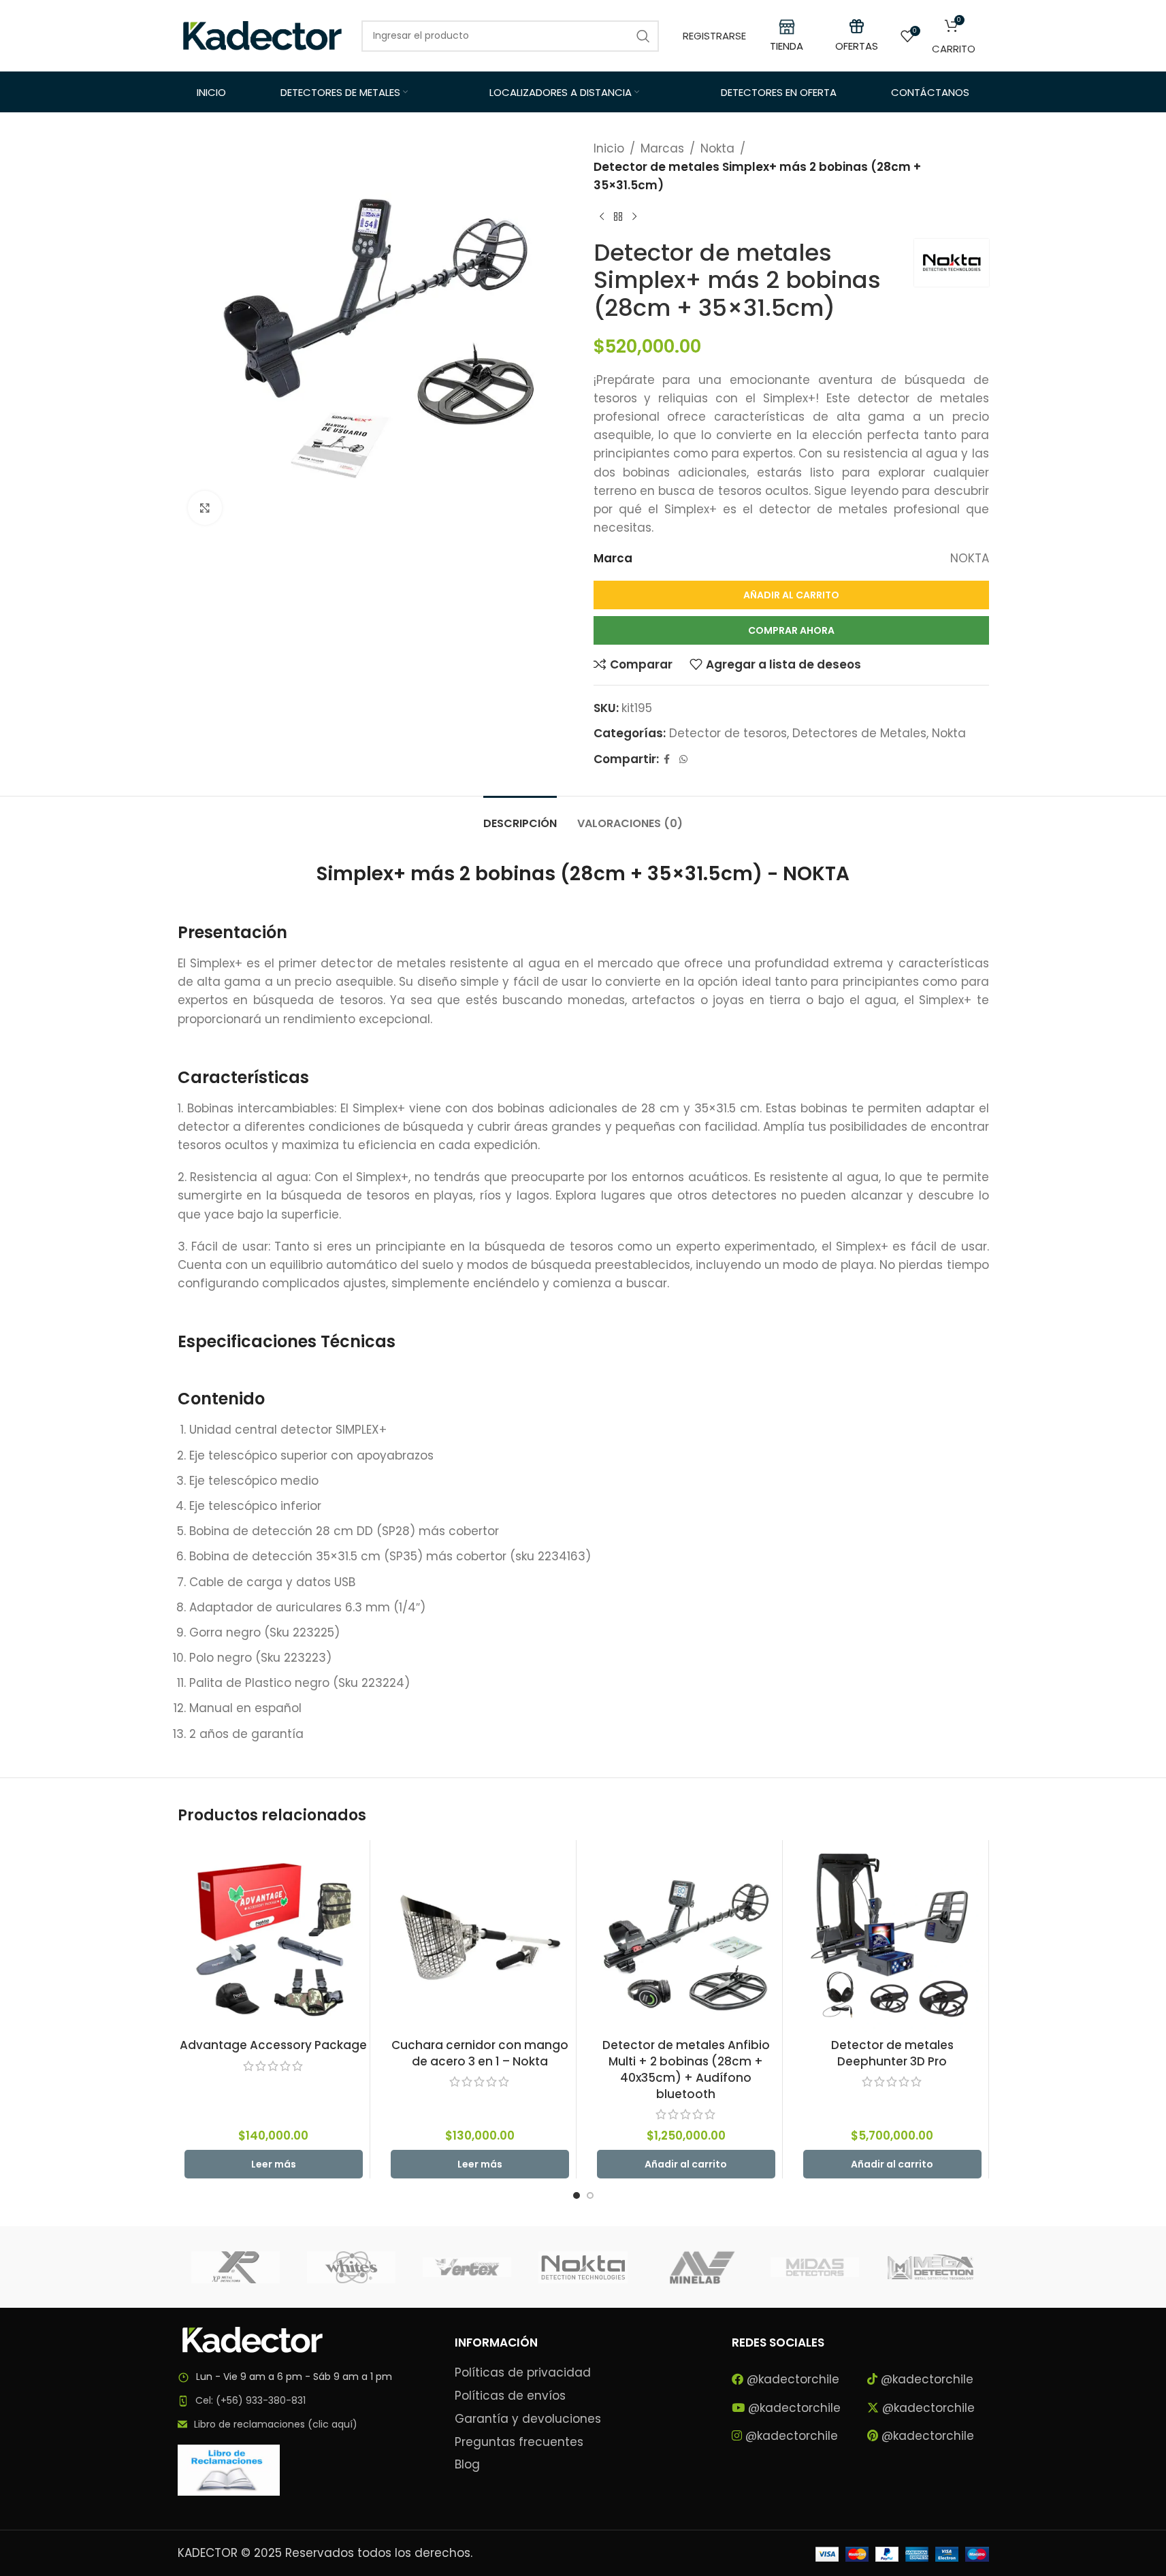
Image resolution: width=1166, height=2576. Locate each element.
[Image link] (253, 2339)
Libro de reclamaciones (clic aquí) (276, 2424)
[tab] (520, 817)
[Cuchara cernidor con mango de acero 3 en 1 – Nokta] (480, 1936)
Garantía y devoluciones (528, 2419)
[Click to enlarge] (205, 508)
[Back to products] (618, 217)
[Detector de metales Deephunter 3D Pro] (892, 1936)
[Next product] (634, 217)
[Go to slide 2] (590, 2195)
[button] (686, 2164)
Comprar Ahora (791, 630)
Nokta (717, 148)
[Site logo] (263, 35)
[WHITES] (351, 2267)
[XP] (236, 2267)
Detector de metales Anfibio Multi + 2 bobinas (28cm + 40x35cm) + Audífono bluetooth (686, 2069)
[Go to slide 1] (577, 2195)
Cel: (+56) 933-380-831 (250, 2400)
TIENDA (787, 46)
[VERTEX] (467, 2267)
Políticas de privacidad (523, 2373)
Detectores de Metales (859, 733)
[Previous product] (602, 217)
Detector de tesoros (728, 733)
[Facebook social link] (667, 759)
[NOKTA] (583, 2267)
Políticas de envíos (510, 2396)
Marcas (662, 148)
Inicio (609, 148)
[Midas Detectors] (815, 2267)
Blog (467, 2465)
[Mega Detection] (930, 2267)
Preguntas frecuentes (519, 2442)
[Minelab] (699, 2267)
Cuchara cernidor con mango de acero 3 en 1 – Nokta (480, 2053)
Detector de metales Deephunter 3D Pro (892, 2053)
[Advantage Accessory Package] (274, 1936)
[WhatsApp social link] (683, 759)
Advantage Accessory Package (273, 2045)
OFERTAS (857, 46)
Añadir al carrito (791, 595)
